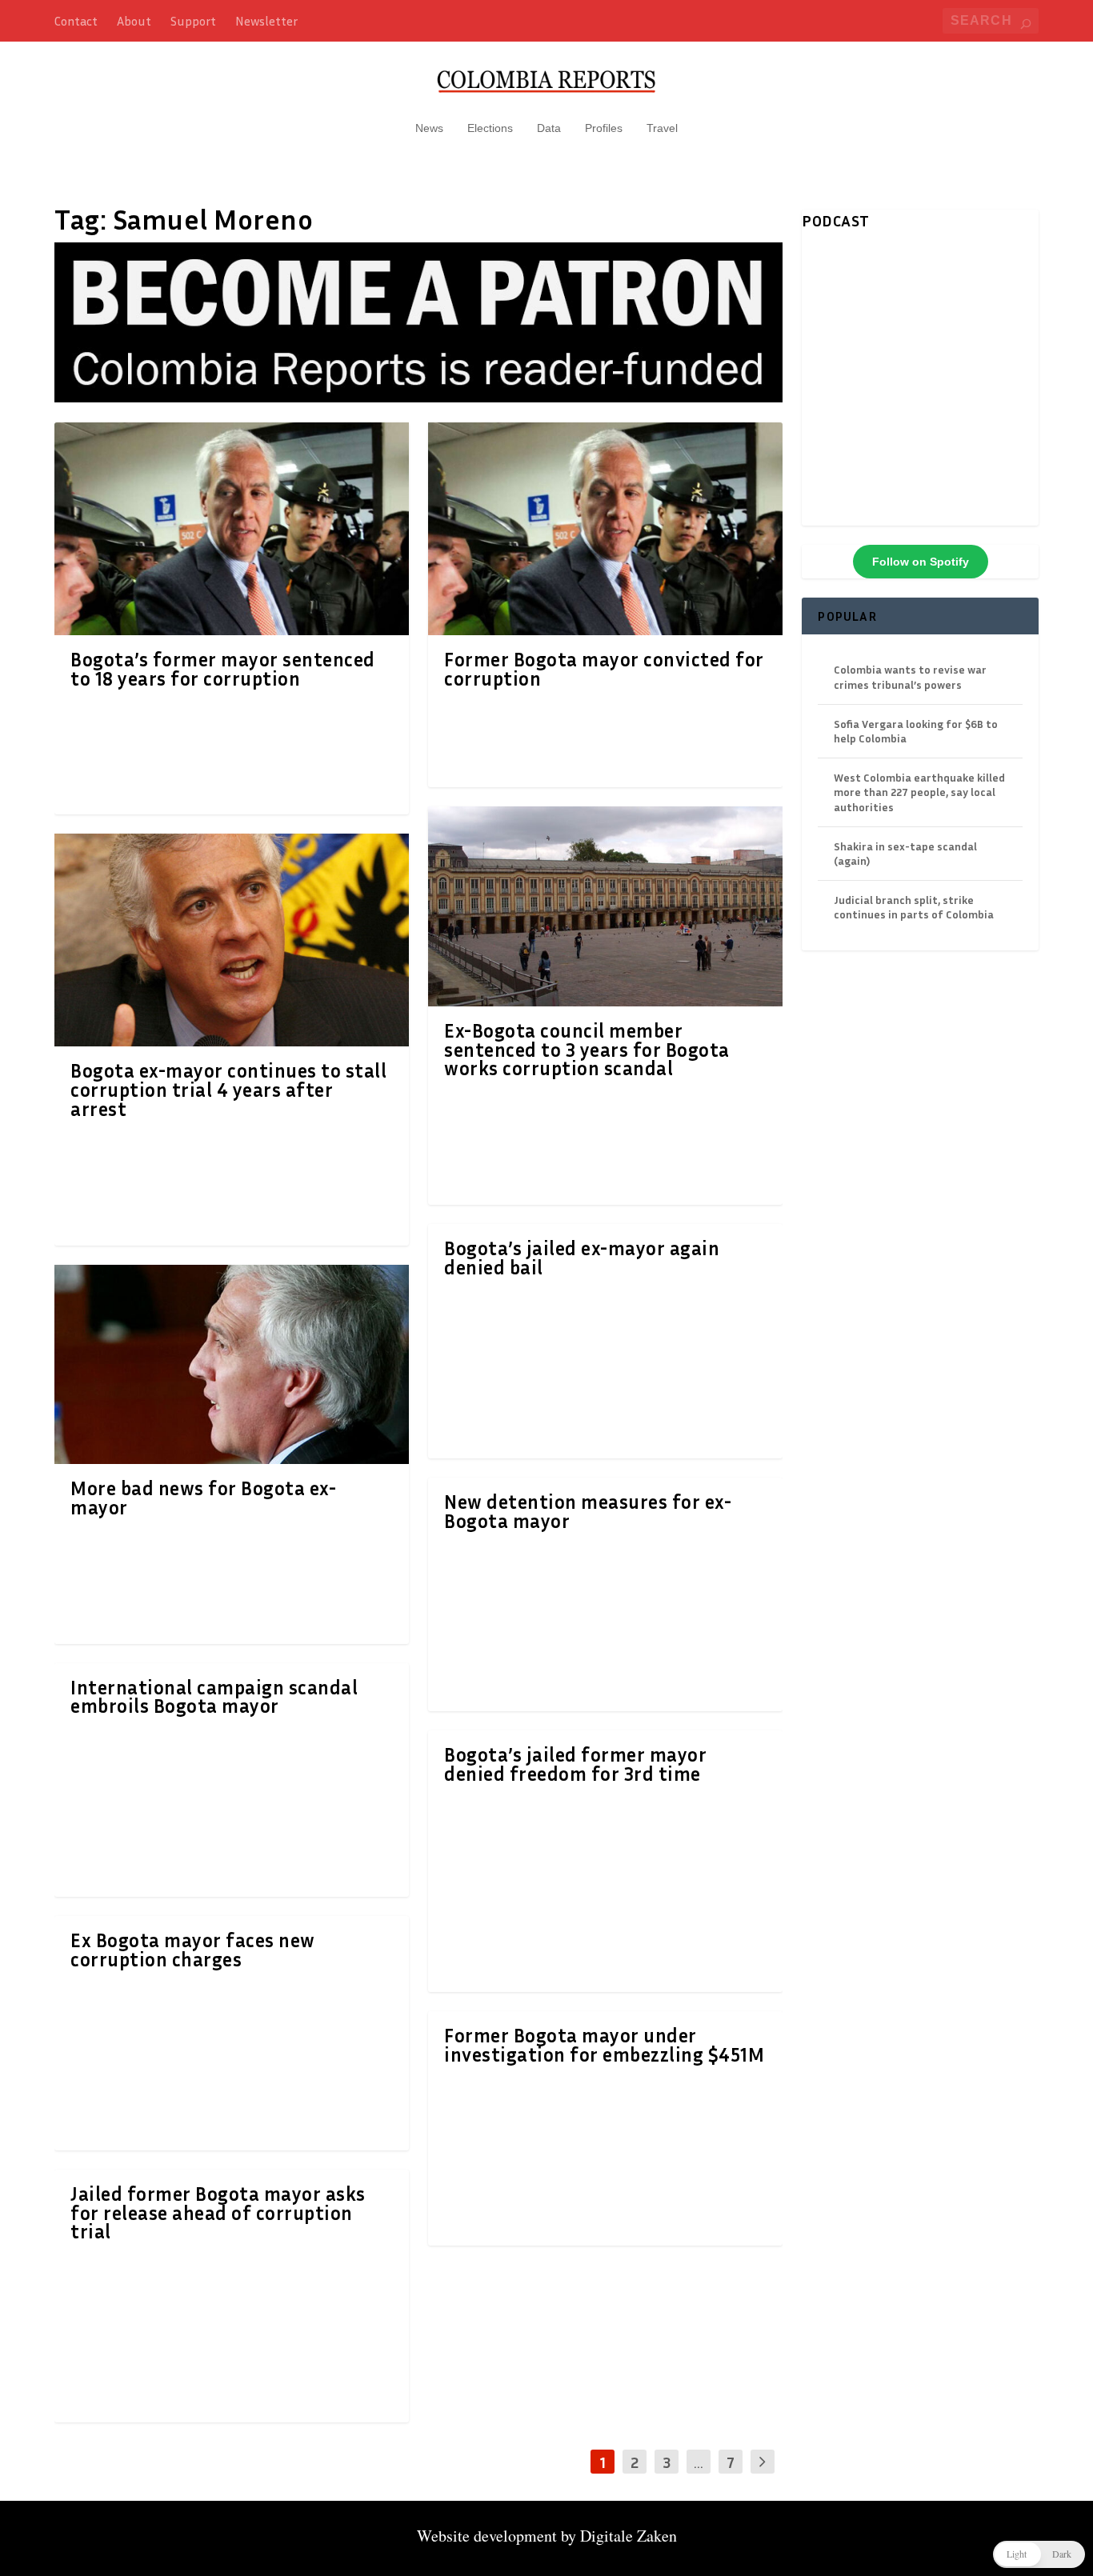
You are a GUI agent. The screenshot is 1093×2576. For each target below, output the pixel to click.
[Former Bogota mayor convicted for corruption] (605, 529)
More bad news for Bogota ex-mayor (203, 1498)
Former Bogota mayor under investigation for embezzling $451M (604, 2045)
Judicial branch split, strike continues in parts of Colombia (914, 907)
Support (193, 21)
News (429, 128)
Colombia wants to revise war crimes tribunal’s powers (910, 676)
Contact (76, 21)
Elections (490, 128)
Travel (662, 128)
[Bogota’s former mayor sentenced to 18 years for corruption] (232, 529)
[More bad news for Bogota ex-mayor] (232, 1364)
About (134, 21)
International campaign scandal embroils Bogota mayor (214, 1697)
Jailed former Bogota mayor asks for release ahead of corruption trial (218, 2213)
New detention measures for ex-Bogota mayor (588, 1511)
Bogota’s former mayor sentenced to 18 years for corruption (223, 669)
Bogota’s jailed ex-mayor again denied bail (582, 1258)
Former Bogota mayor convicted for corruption (604, 669)
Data (549, 128)
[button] (1039, 2554)
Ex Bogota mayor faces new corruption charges (193, 1950)
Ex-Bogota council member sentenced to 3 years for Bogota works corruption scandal (587, 1050)
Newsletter (266, 21)
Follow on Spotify (921, 562)
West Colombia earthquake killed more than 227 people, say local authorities (919, 792)
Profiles (604, 128)
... (699, 2462)
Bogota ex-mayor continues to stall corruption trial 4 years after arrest (228, 1090)
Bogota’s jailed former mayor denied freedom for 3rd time (575, 1764)
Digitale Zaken (629, 2536)
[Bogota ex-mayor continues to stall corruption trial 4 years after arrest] (232, 940)
